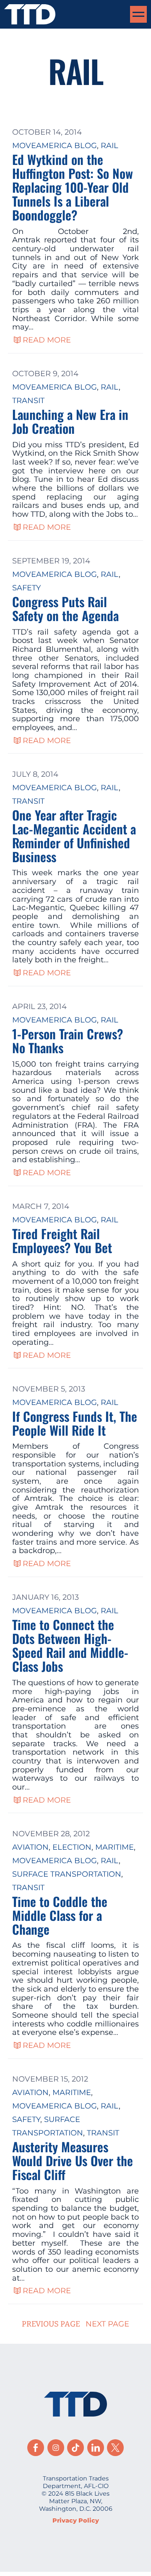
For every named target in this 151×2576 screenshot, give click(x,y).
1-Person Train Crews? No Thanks (68, 1041)
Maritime (115, 1847)
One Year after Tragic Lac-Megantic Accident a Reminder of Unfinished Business (74, 836)
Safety (26, 588)
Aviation (30, 1847)
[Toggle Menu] (138, 14)
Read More (47, 340)
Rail (109, 146)
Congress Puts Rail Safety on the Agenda (65, 608)
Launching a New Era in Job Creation (70, 421)
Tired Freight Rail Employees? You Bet (62, 1240)
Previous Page (51, 2324)
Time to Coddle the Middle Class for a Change (60, 1915)
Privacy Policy (76, 2520)
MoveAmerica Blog (55, 146)
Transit (28, 401)
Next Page (107, 2324)
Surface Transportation (67, 1874)
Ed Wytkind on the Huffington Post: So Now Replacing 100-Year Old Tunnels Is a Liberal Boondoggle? (73, 187)
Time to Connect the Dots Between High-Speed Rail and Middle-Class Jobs (70, 1645)
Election (72, 1847)
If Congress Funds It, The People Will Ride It (75, 1423)
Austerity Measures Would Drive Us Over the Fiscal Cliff (73, 2160)
